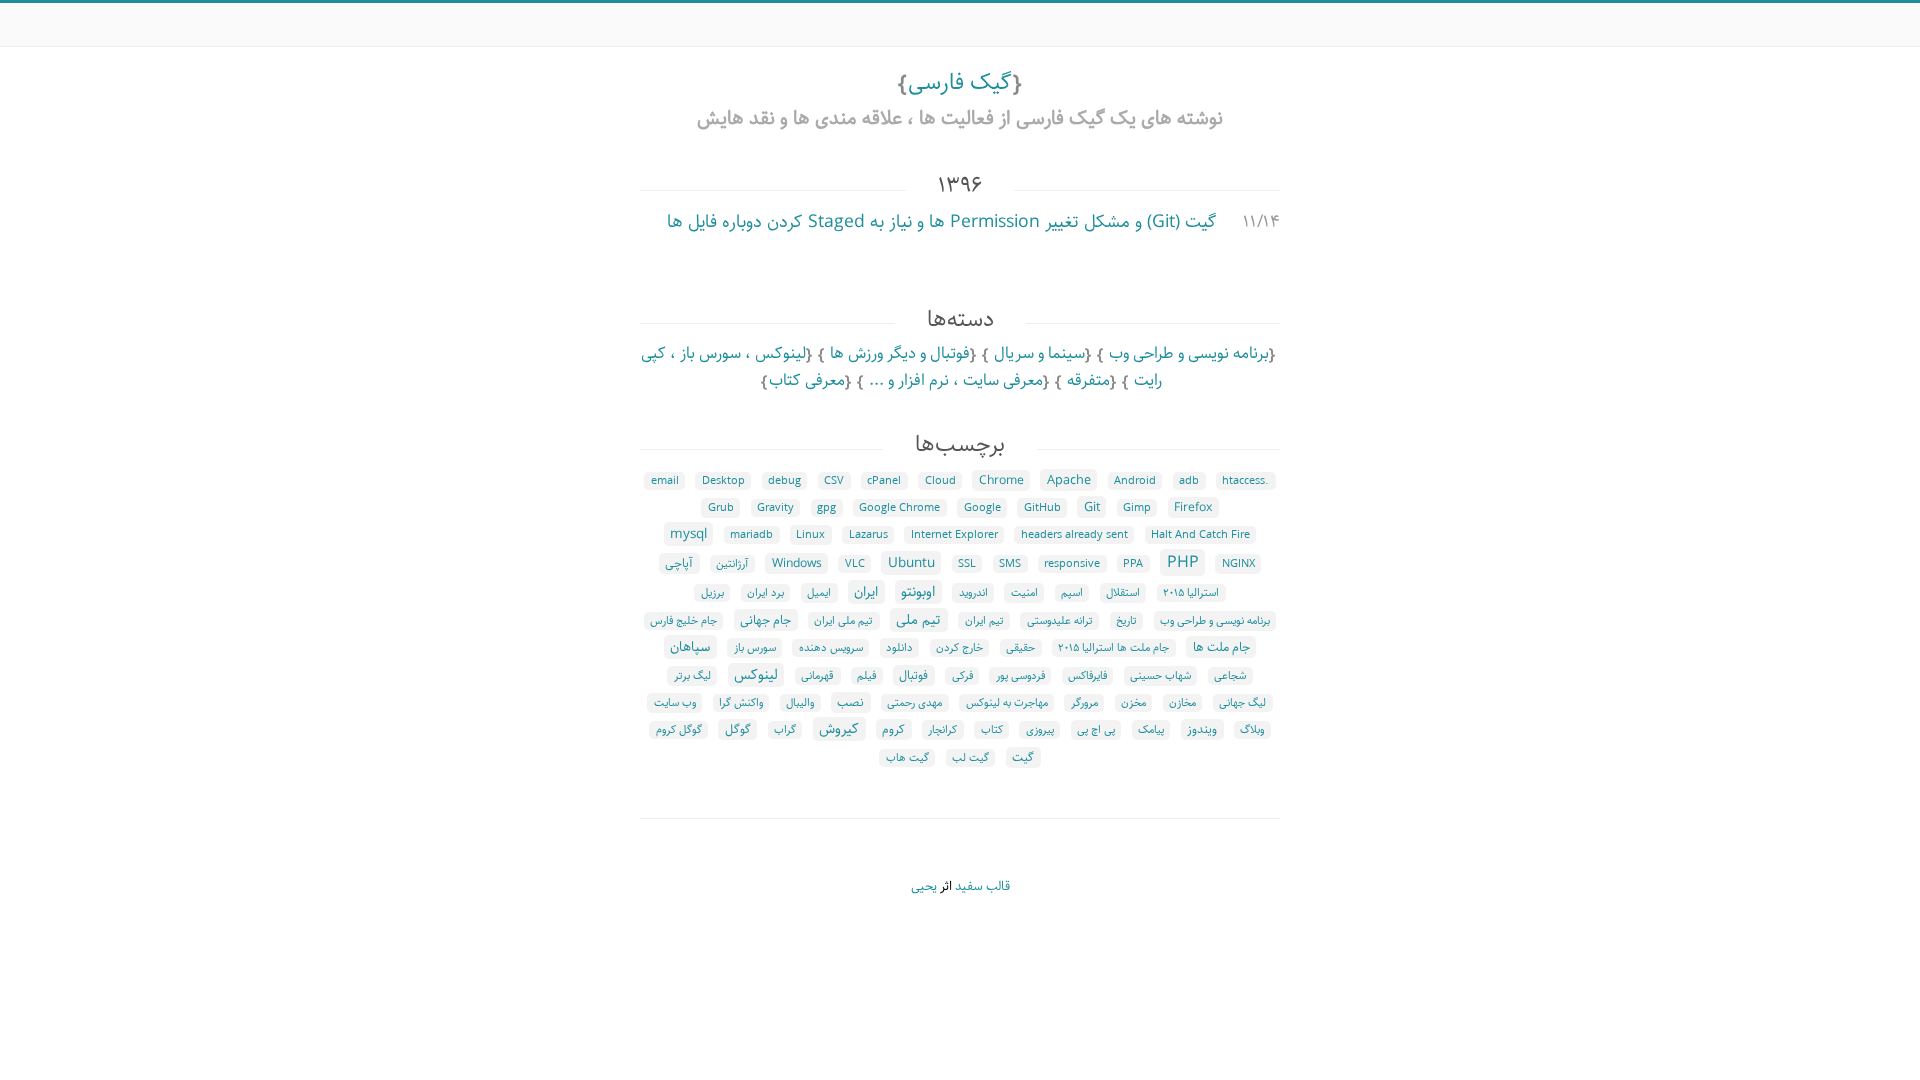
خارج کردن (959, 648)
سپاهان (690, 647)
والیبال (800, 703)
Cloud (940, 481)
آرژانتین (732, 564)
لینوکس (756, 675)
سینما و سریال (1039, 353)
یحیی (924, 886)
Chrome (1001, 480)
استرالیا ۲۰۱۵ (1191, 593)
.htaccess (1245, 481)
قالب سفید (982, 886)
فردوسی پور (1020, 676)
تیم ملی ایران (843, 621)
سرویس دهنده (831, 648)
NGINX (1238, 564)
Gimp (1137, 508)
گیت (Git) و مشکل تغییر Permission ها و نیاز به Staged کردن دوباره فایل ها (941, 222)
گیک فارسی (960, 82)
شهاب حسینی (1160, 676)
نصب (850, 702)
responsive (1072, 564)
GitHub (1042, 508)
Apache (1069, 480)
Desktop (723, 481)
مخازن (1182, 703)
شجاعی (1230, 676)
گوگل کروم (679, 730)
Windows (797, 563)
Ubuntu (911, 563)
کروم (893, 729)
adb (1189, 481)
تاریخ (1126, 621)
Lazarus (868, 535)
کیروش (839, 729)
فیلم (866, 676)
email (665, 481)
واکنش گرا (741, 703)
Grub (721, 508)
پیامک (1151, 730)
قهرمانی (817, 676)
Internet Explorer (954, 535)
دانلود (899, 648)
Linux (810, 535)
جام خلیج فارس (683, 621)
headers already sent (1074, 535)
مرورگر (1084, 703)
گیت (1023, 757)
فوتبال (913, 675)
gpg (826, 508)
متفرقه (1088, 380)
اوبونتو (918, 592)
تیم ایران (984, 621)
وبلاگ (1252, 730)
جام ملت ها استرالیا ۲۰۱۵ (1113, 648)
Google (982, 508)
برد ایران (765, 593)
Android (1135, 481)
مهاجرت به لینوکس (1007, 703)
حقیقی (1020, 648)
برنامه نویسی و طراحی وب (1189, 353)
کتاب (992, 730)
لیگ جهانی (1242, 703)
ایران (866, 592)
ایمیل (819, 593)
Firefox (1193, 507)
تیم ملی (918, 620)
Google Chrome (899, 508)
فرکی (962, 676)
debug (784, 481)
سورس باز (755, 648)
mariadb (751, 535)
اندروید (973, 593)
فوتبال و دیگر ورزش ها (900, 353)
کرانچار (942, 730)
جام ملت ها (1221, 647)
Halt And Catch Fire (1200, 535)
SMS (1010, 564)
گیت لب (970, 758)
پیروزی (1040, 730)
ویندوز (1202, 729)
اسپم (1072, 593)
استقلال (1123, 593)
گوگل (738, 729)
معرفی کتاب (807, 380)
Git (1092, 507)
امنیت (1024, 593)
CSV (834, 481)
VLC (855, 564)
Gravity (775, 508)
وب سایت (675, 703)
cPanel (884, 481)
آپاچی (679, 563)
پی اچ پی (1096, 730)
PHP (1183, 562)
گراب (785, 730)
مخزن (1133, 703)
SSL (967, 564)
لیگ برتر (692, 676)
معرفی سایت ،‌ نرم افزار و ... (956, 380)
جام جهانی (765, 620)
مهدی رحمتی (914, 703)
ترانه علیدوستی (1060, 621)
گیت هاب (907, 758)
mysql (688, 534)
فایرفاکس (1087, 676)
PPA (1133, 564)
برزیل (712, 593)
